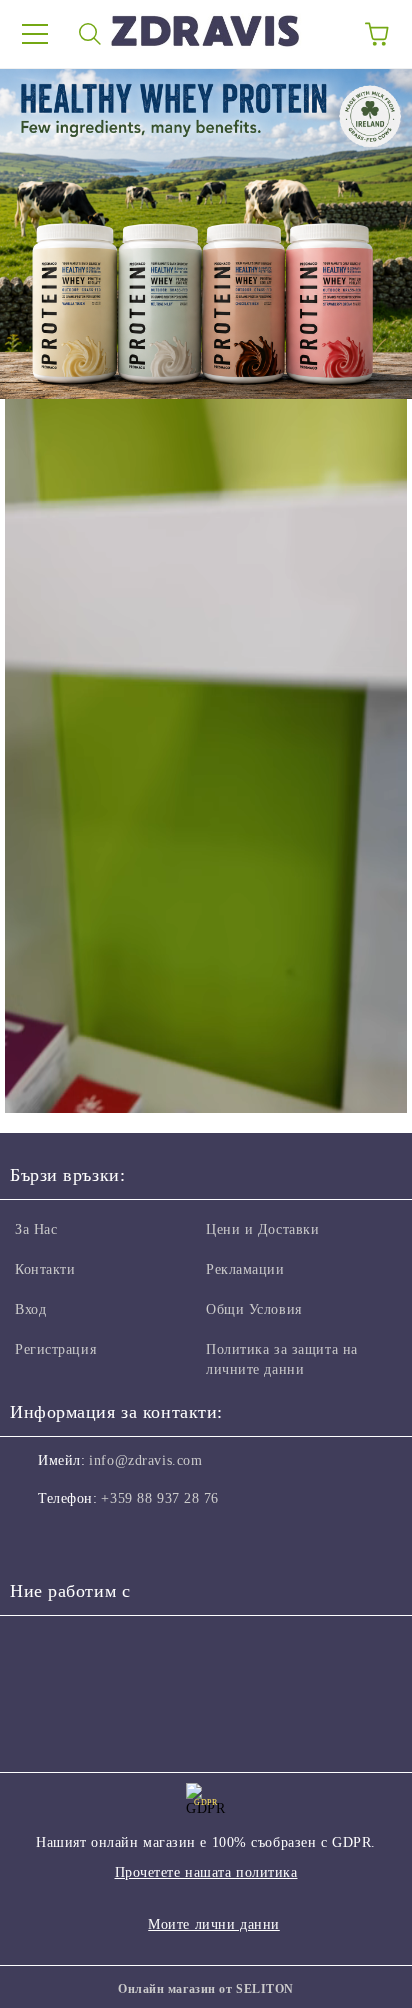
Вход (30, 1309)
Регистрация (55, 1349)
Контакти (45, 1269)
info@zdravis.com (145, 1460)
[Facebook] (36, 1539)
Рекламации (245, 1269)
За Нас (36, 1229)
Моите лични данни (214, 1924)
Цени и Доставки (262, 1229)
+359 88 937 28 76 (160, 1498)
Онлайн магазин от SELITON (206, 1989)
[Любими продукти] (322, 34)
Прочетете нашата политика (206, 1872)
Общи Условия (254, 1309)
